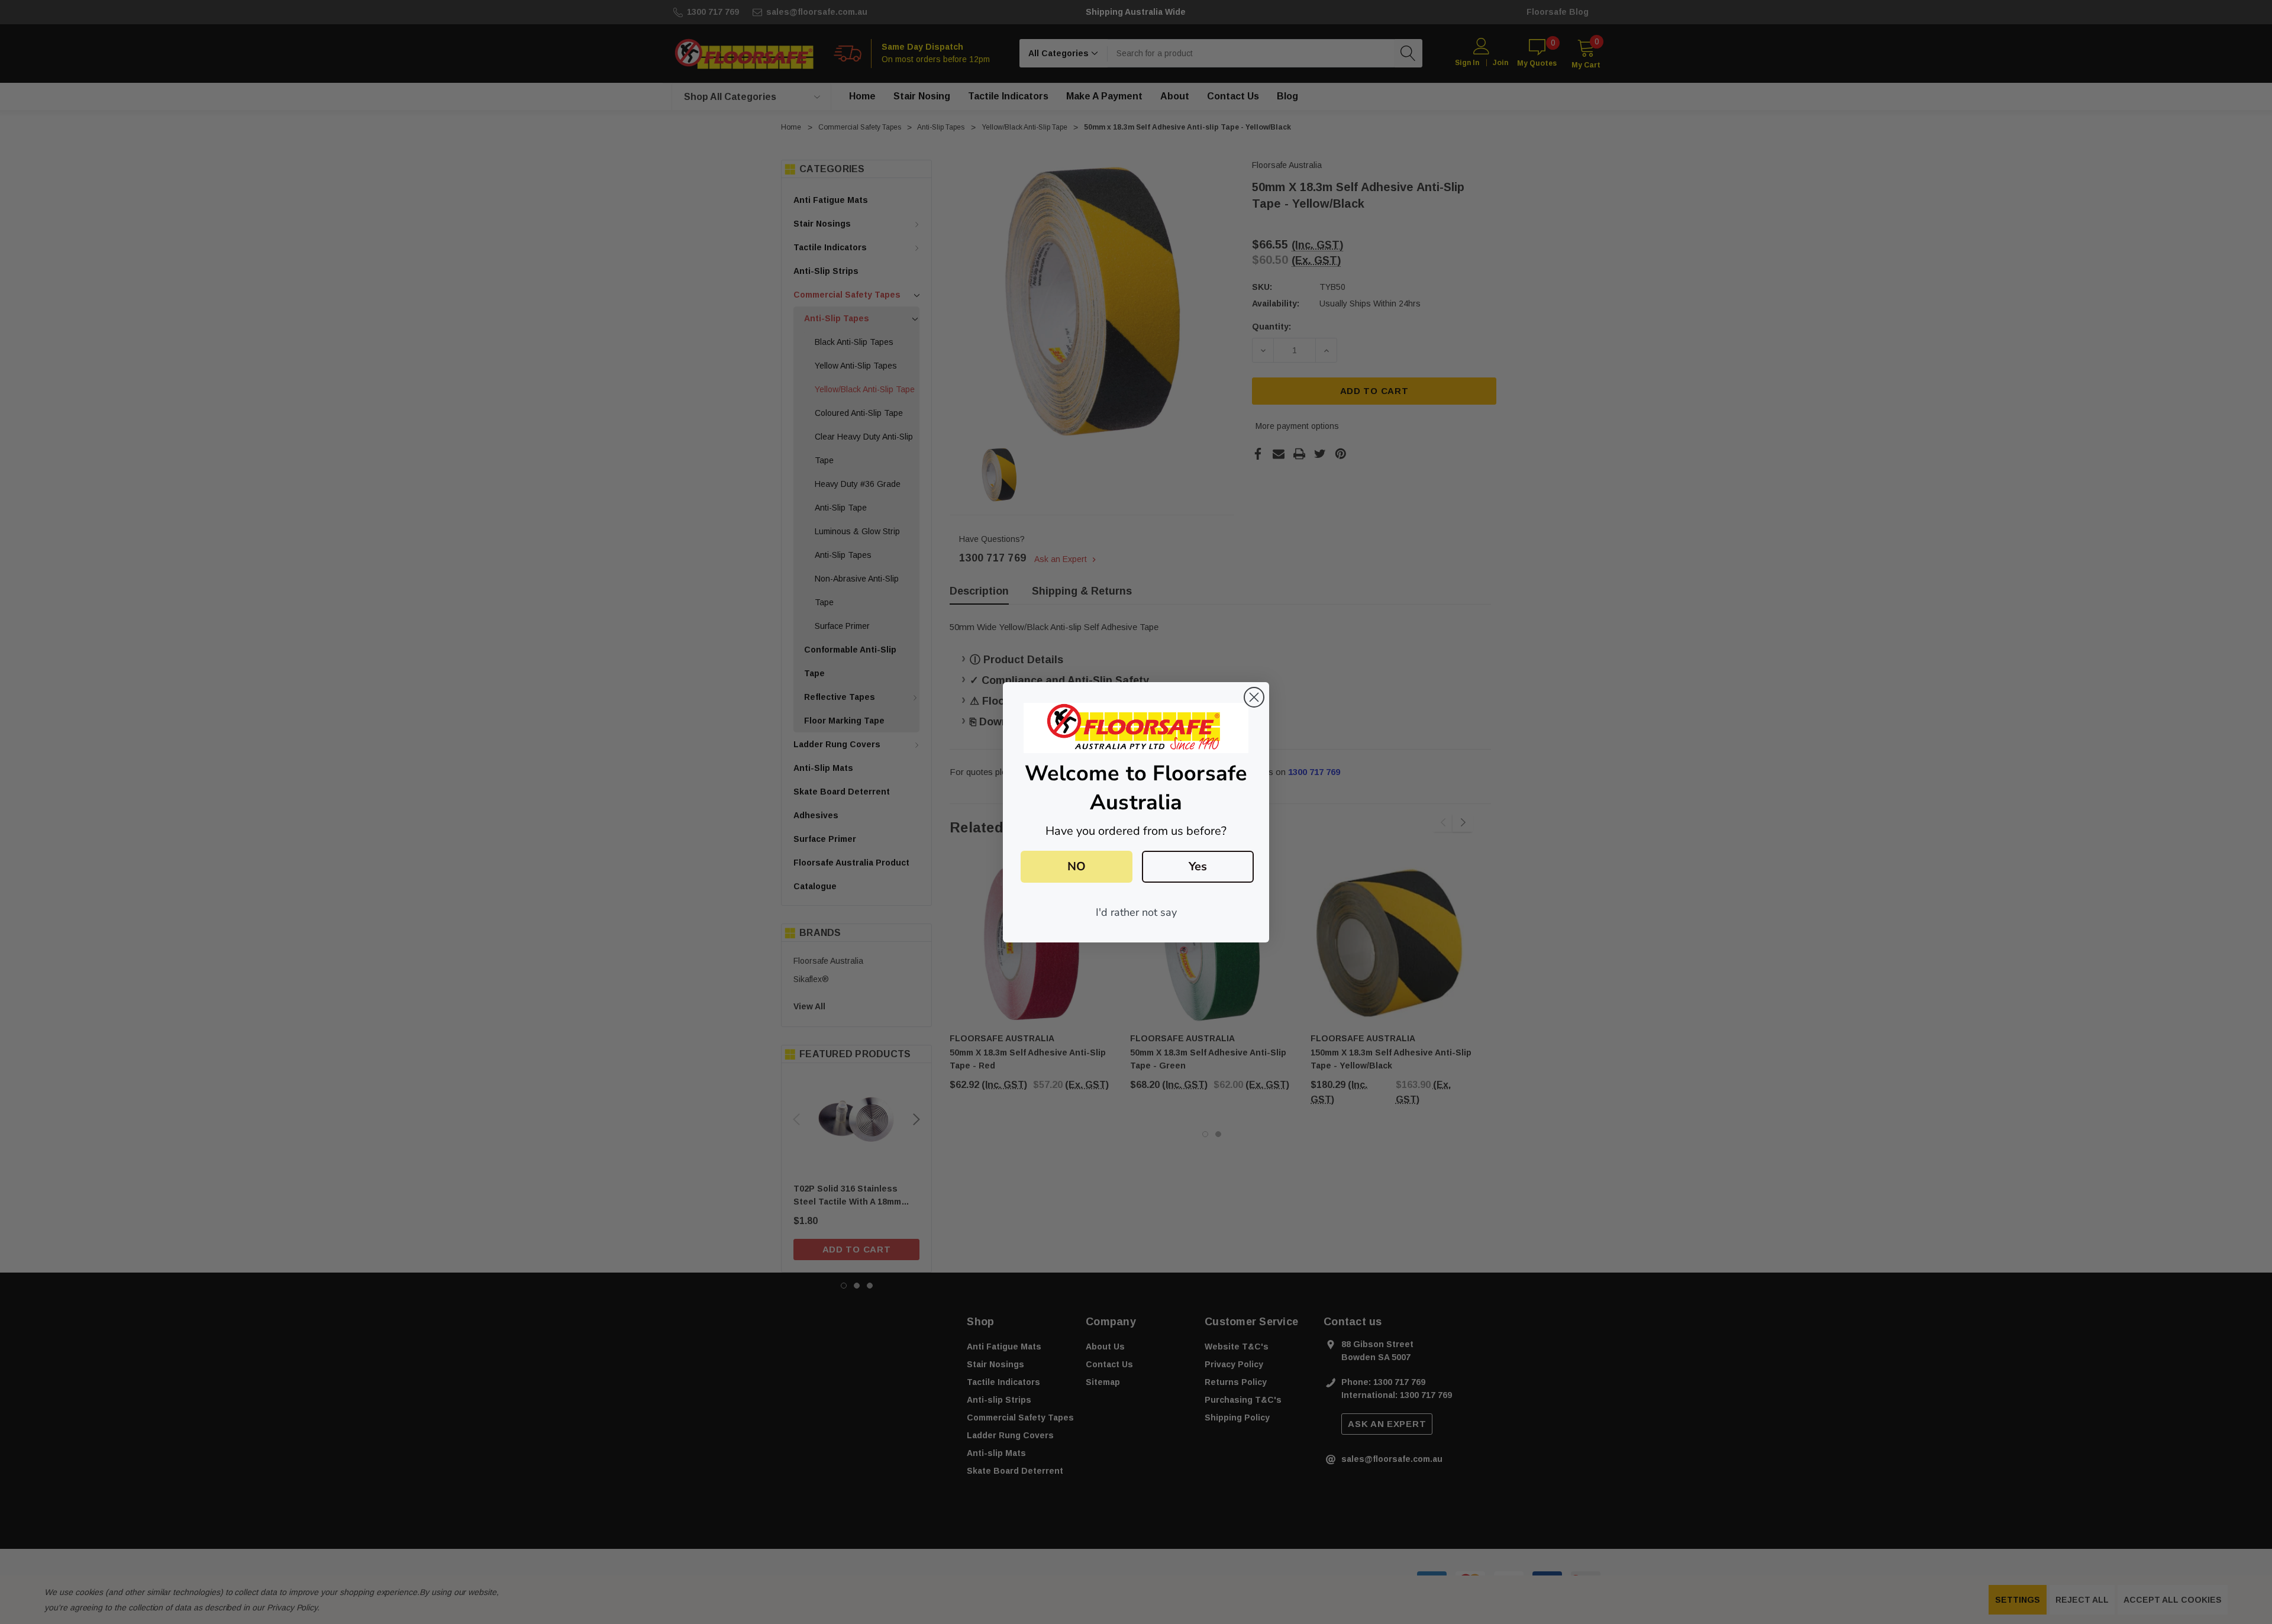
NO (1077, 866)
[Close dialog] (1254, 697)
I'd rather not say (1136, 912)
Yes (1198, 866)
